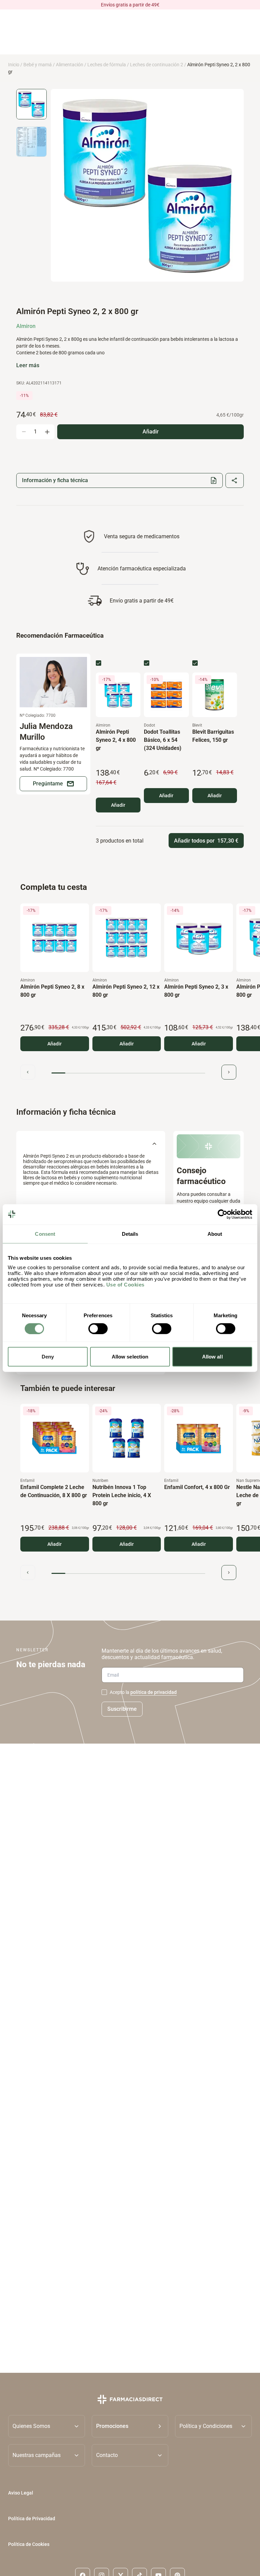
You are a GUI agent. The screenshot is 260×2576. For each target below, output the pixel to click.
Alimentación (70, 65)
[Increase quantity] (47, 432)
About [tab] (215, 1234)
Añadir (118, 805)
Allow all (212, 1357)
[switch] (98, 1328)
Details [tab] (130, 1234)
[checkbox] (99, 663)
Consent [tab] (45, 1234)
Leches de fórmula (107, 65)
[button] (130, 2426)
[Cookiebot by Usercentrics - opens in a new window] (223, 1214)
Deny (48, 1357)
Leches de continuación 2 (157, 65)
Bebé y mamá (38, 65)
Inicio (14, 65)
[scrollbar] (128, 1073)
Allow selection (130, 1357)
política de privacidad (154, 1692)
